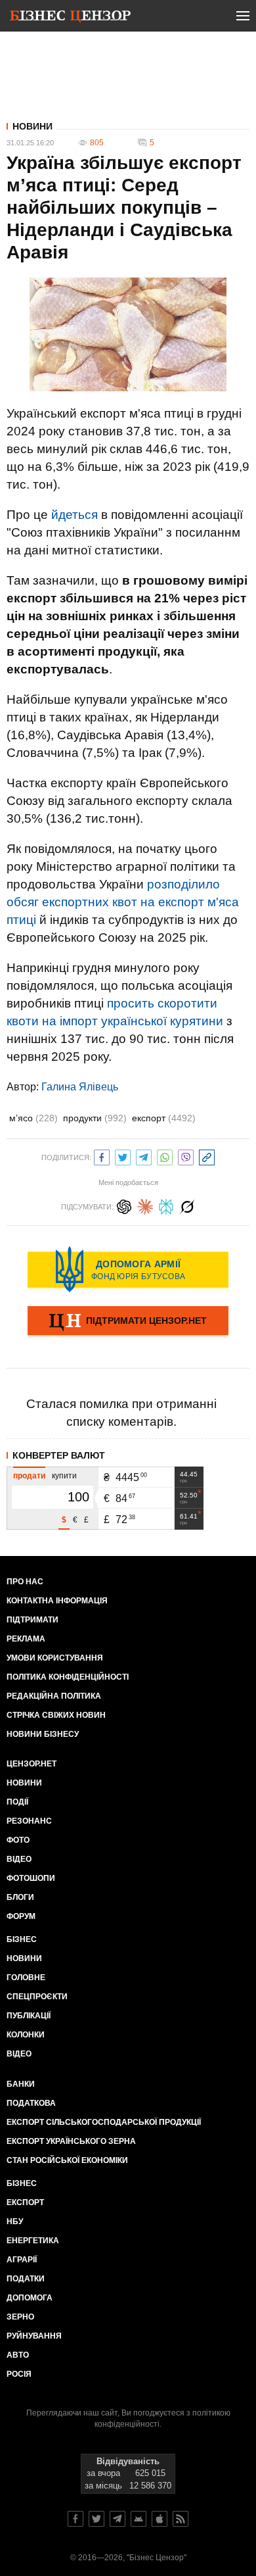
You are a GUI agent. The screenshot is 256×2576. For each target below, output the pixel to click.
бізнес (22, 2183)
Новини (32, 126)
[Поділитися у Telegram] (144, 1156)
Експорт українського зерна (71, 2141)
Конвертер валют (59, 1455)
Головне (26, 1978)
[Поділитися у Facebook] (102, 1156)
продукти (95, 1118)
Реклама (26, 1639)
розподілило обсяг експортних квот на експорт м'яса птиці (123, 902)
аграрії (22, 2260)
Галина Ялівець (80, 1087)
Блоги (20, 1897)
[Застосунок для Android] (139, 2519)
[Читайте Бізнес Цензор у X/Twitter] (96, 2519)
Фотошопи (31, 1878)
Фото (18, 1840)
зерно (20, 2317)
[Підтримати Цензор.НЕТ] (128, 1322)
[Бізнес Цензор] (70, 18)
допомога (30, 2298)
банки (21, 2084)
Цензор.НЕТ (32, 1764)
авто (18, 2355)
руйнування (34, 2336)
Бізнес (22, 1939)
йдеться (75, 515)
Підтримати (32, 1620)
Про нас (25, 1582)
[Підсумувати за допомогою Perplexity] (166, 1205)
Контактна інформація (57, 1601)
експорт (164, 1118)
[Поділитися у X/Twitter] (123, 1156)
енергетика (33, 2241)
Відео (19, 1859)
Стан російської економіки (67, 2160)
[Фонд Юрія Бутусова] (128, 1269)
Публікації (29, 2016)
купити (64, 1476)
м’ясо (33, 1118)
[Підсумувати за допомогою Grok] (187, 1205)
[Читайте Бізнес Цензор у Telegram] (117, 2519)
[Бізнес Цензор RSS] (181, 2519)
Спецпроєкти (37, 1997)
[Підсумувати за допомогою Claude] (145, 1205)
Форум (21, 1916)
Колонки (26, 2035)
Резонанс (29, 1821)
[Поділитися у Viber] (186, 1156)
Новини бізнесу (43, 1734)
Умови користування (55, 1658)
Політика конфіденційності (68, 1677)
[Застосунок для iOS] (160, 2519)
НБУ (15, 2222)
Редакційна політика (54, 1696)
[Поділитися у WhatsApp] (165, 1156)
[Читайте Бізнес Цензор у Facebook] (75, 2519)
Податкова (31, 2103)
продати (29, 1476)
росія (19, 2374)
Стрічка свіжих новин (56, 1715)
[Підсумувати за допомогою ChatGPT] (124, 1205)
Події (17, 1802)
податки (26, 2279)
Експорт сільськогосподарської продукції (104, 2122)
